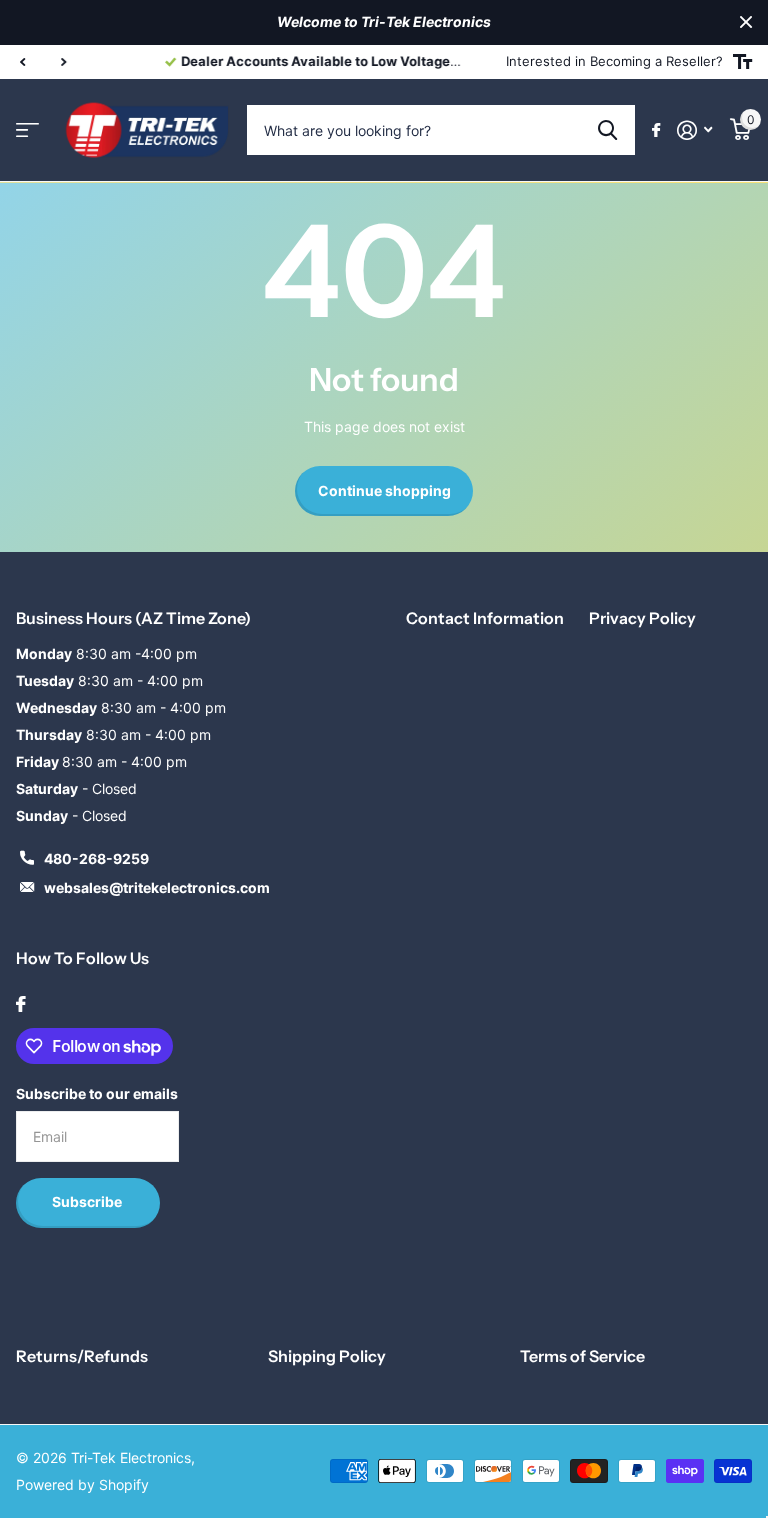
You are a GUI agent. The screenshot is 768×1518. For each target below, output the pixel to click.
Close (746, 22)
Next (436, 61)
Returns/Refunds (82, 1356)
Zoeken (607, 130)
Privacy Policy (642, 618)
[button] (22, 62)
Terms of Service (582, 1356)
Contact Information (485, 618)
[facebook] (21, 1004)
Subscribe (88, 1201)
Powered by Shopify (82, 1484)
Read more (380, 61)
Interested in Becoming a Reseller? (614, 61)
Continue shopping (384, 490)
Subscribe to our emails (97, 1093)
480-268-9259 (96, 858)
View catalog (27, 130)
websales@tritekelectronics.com (157, 887)
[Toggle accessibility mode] (742, 62)
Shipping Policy (327, 1356)
